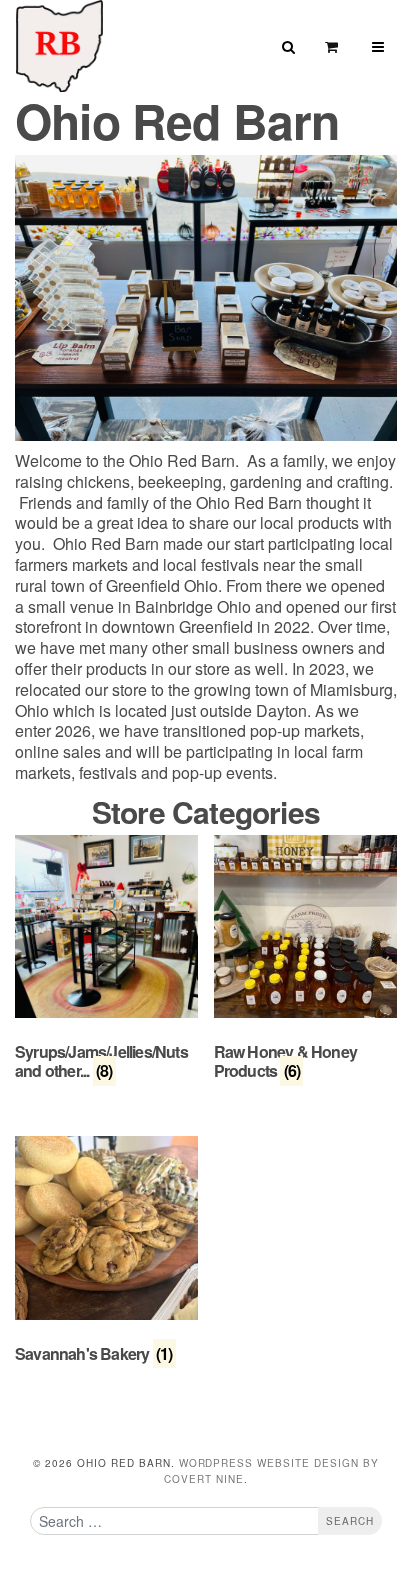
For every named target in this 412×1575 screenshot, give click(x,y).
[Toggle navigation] (378, 46)
